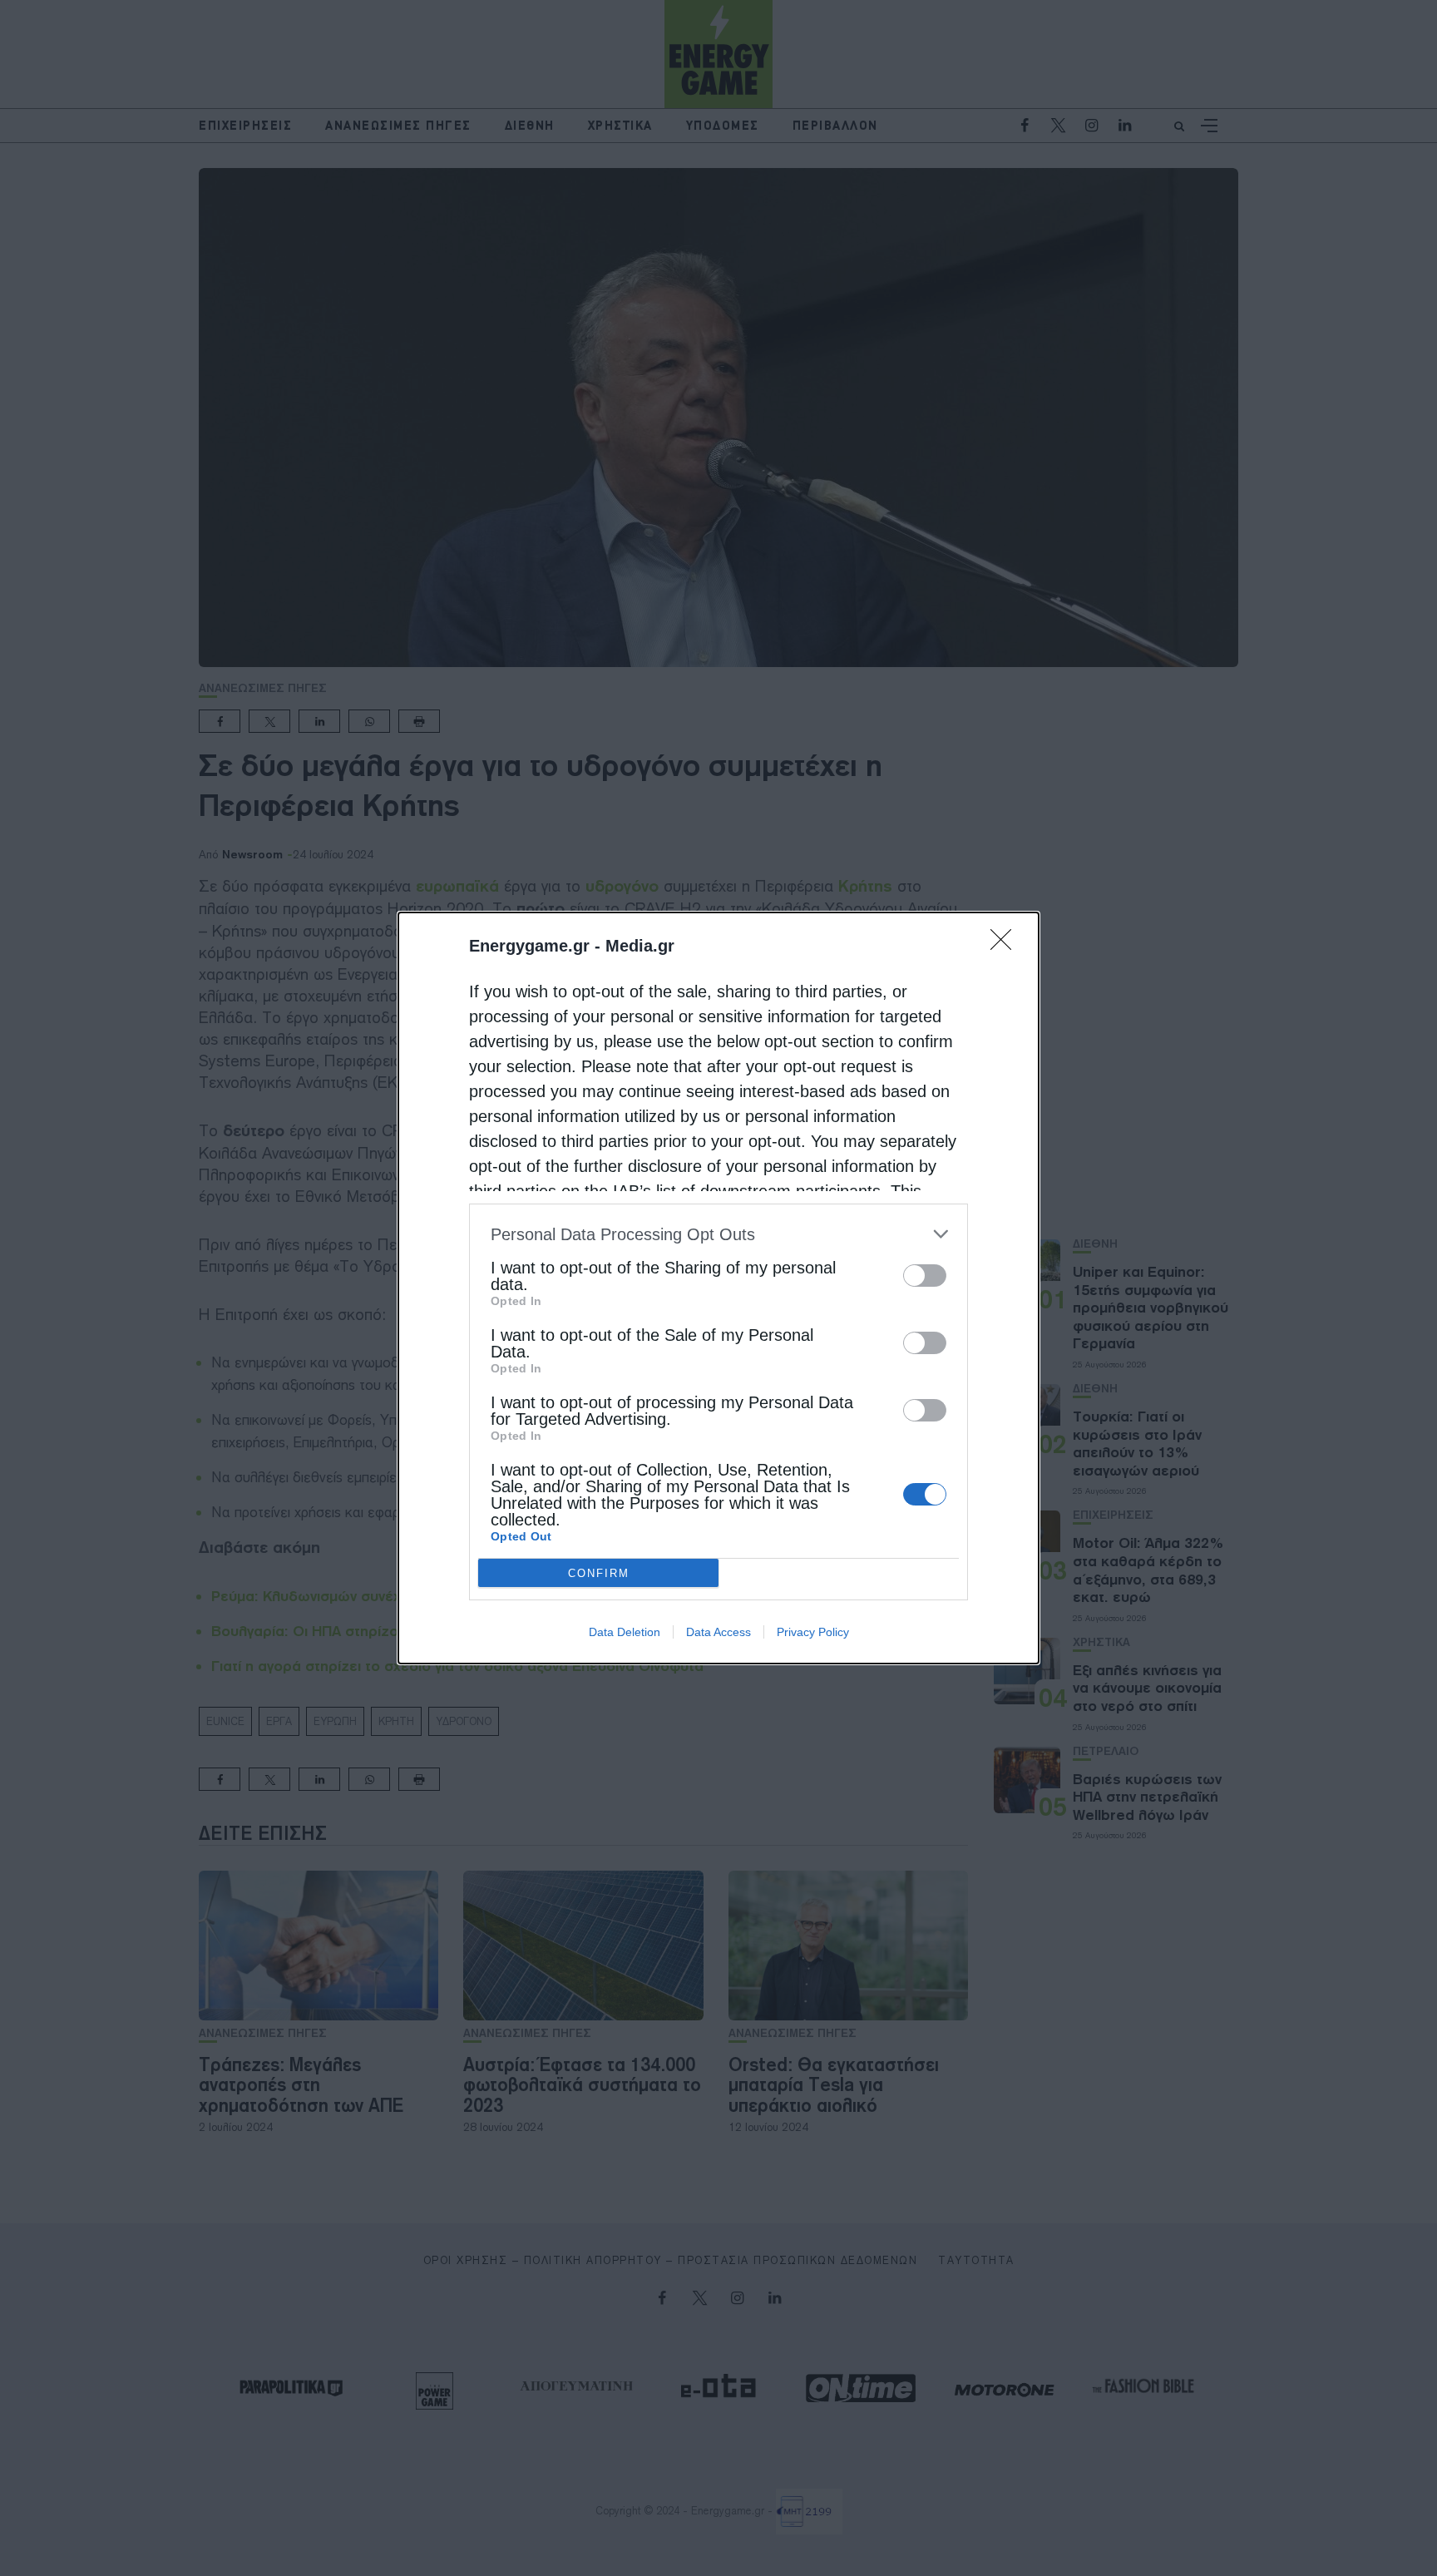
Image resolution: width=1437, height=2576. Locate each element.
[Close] (1006, 945)
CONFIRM (599, 1573)
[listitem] (718, 1234)
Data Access (718, 1632)
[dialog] (718, 1288)
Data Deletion (625, 1632)
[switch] (925, 1276)
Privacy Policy (813, 1632)
